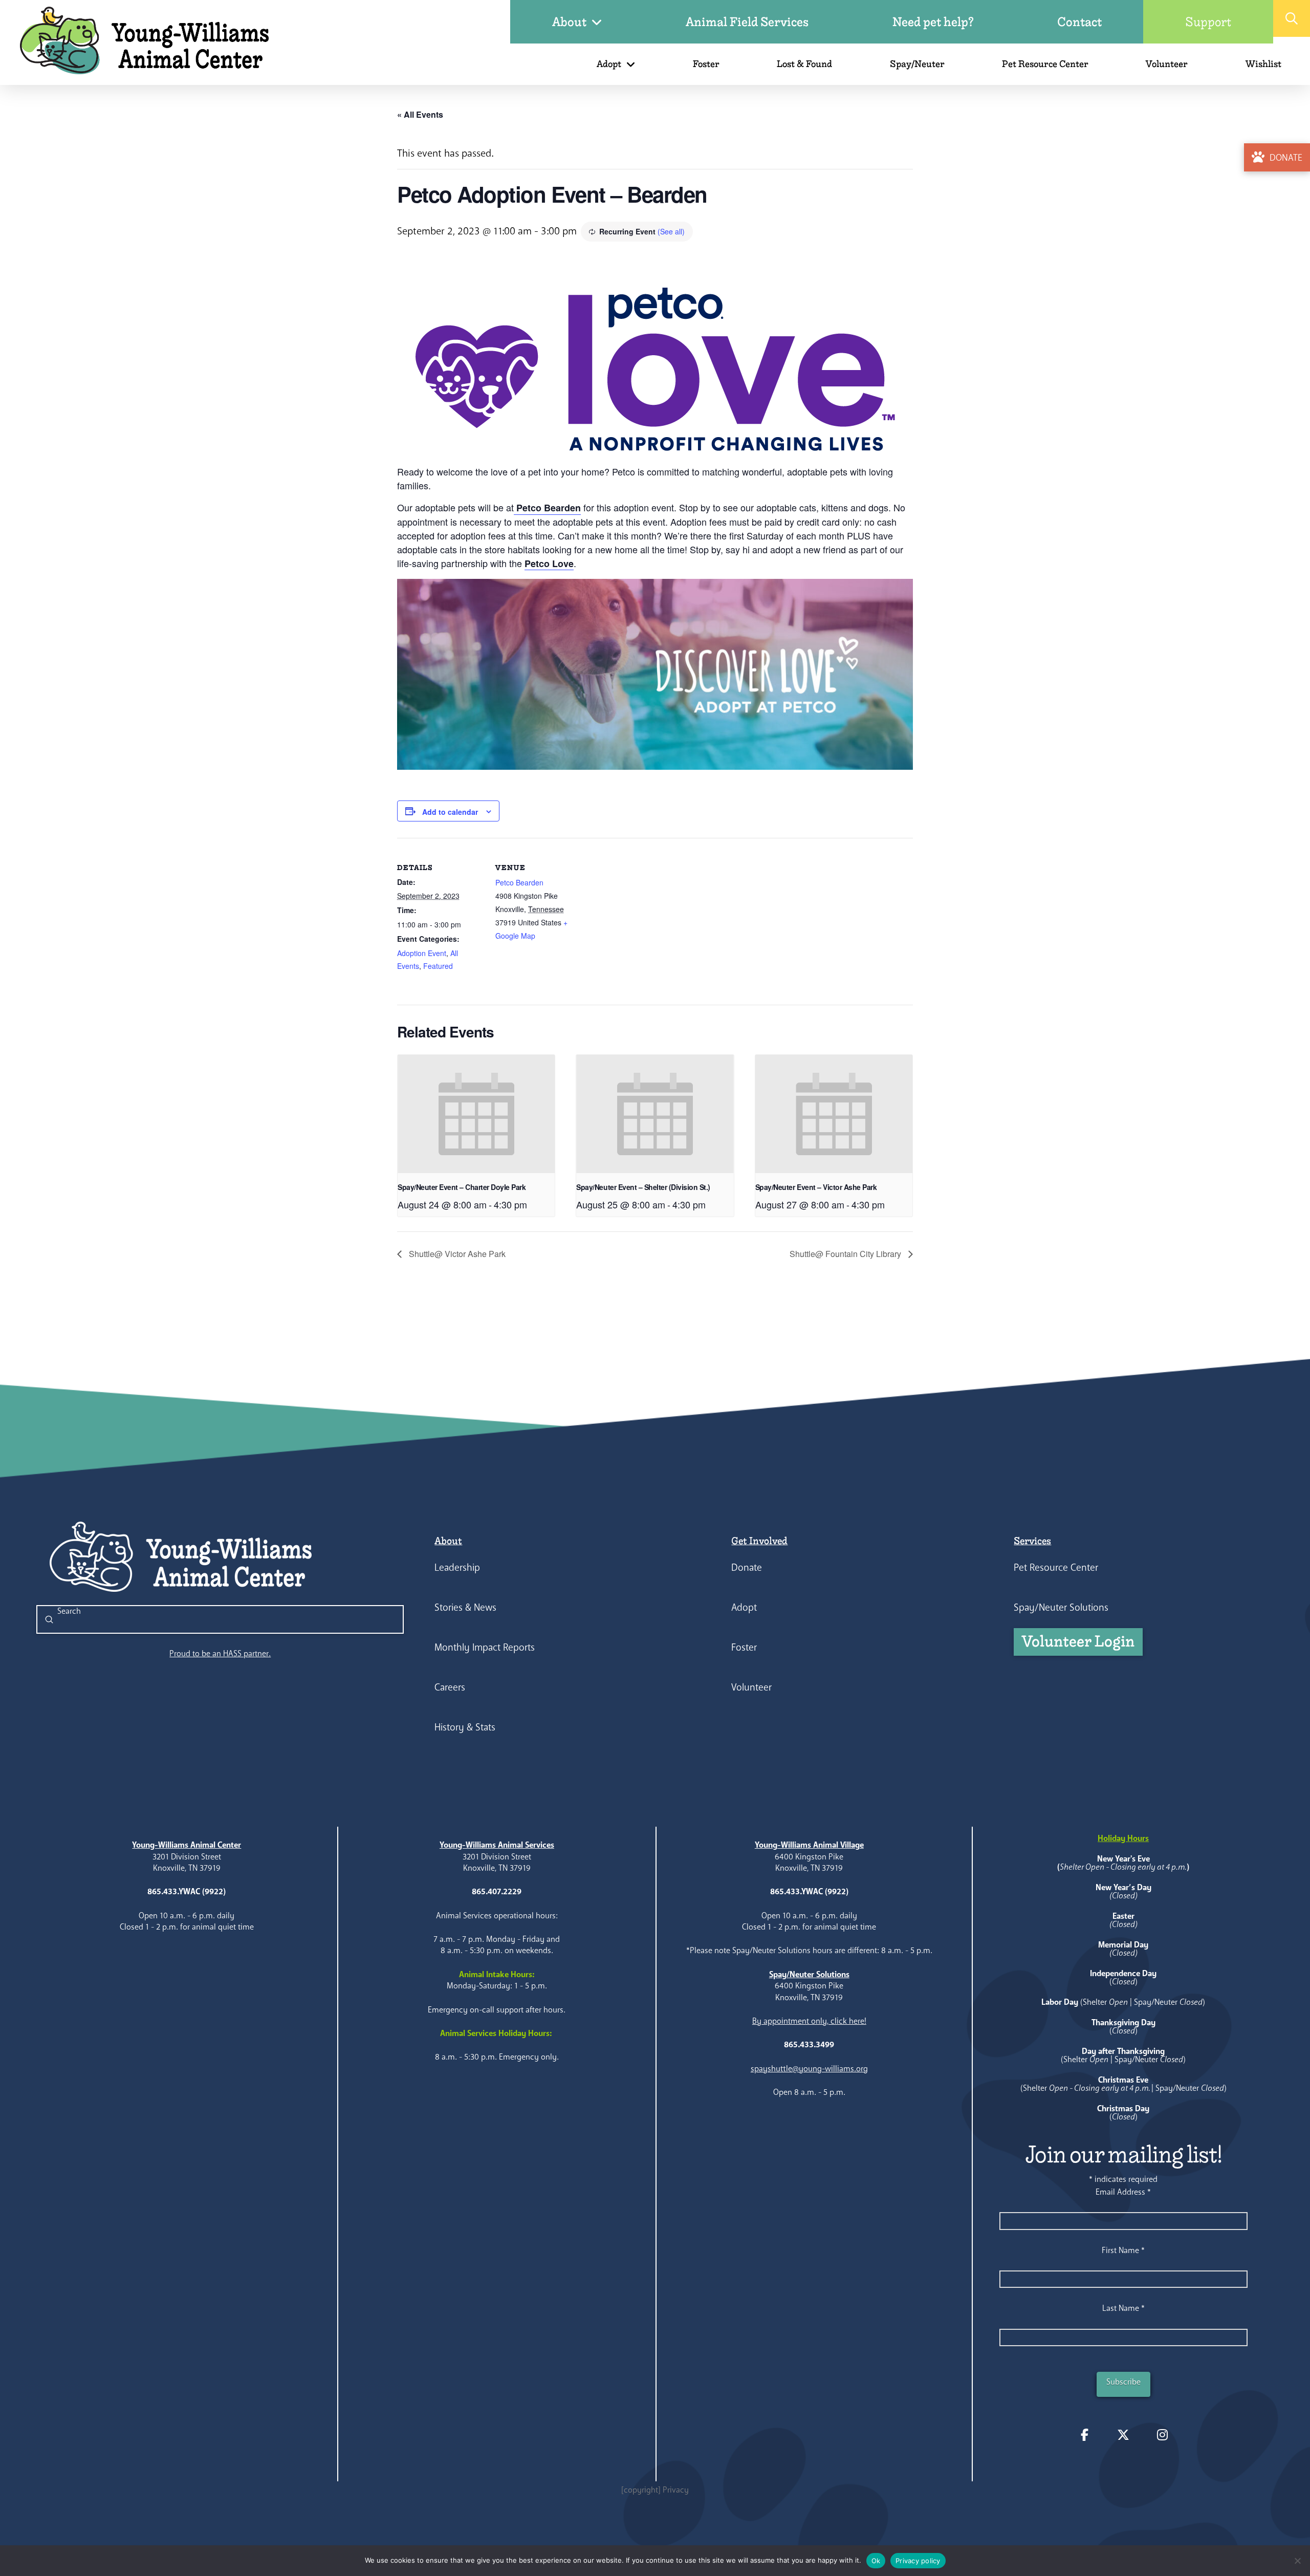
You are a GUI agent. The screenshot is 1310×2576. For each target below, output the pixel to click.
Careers (450, 1687)
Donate (747, 1567)
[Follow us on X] (1123, 2435)
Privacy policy (918, 2561)
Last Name (1123, 2308)
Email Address (1123, 2192)
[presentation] (476, 1114)
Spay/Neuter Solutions (1061, 1607)
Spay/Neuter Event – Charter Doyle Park (462, 1187)
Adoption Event (422, 953)
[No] (1297, 2561)
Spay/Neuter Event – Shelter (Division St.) (643, 1187)
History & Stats (465, 1727)
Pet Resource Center (1056, 1567)
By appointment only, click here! (809, 2021)
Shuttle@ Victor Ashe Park (456, 1254)
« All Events (420, 114)
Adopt (744, 1607)
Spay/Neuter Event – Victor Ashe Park (816, 1187)
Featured (438, 966)
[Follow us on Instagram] (1162, 2435)
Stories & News (465, 1607)
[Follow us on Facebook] (1084, 2435)
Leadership (457, 1567)
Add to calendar (450, 812)
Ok (876, 2561)
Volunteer (751, 1687)
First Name (1123, 2250)
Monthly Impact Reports (485, 1647)
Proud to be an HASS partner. (220, 1653)
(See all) (671, 231)
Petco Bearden (547, 508)
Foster (744, 1647)
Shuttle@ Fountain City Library (846, 1254)
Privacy (676, 2490)
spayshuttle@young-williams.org (809, 2069)
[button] (1292, 18)
